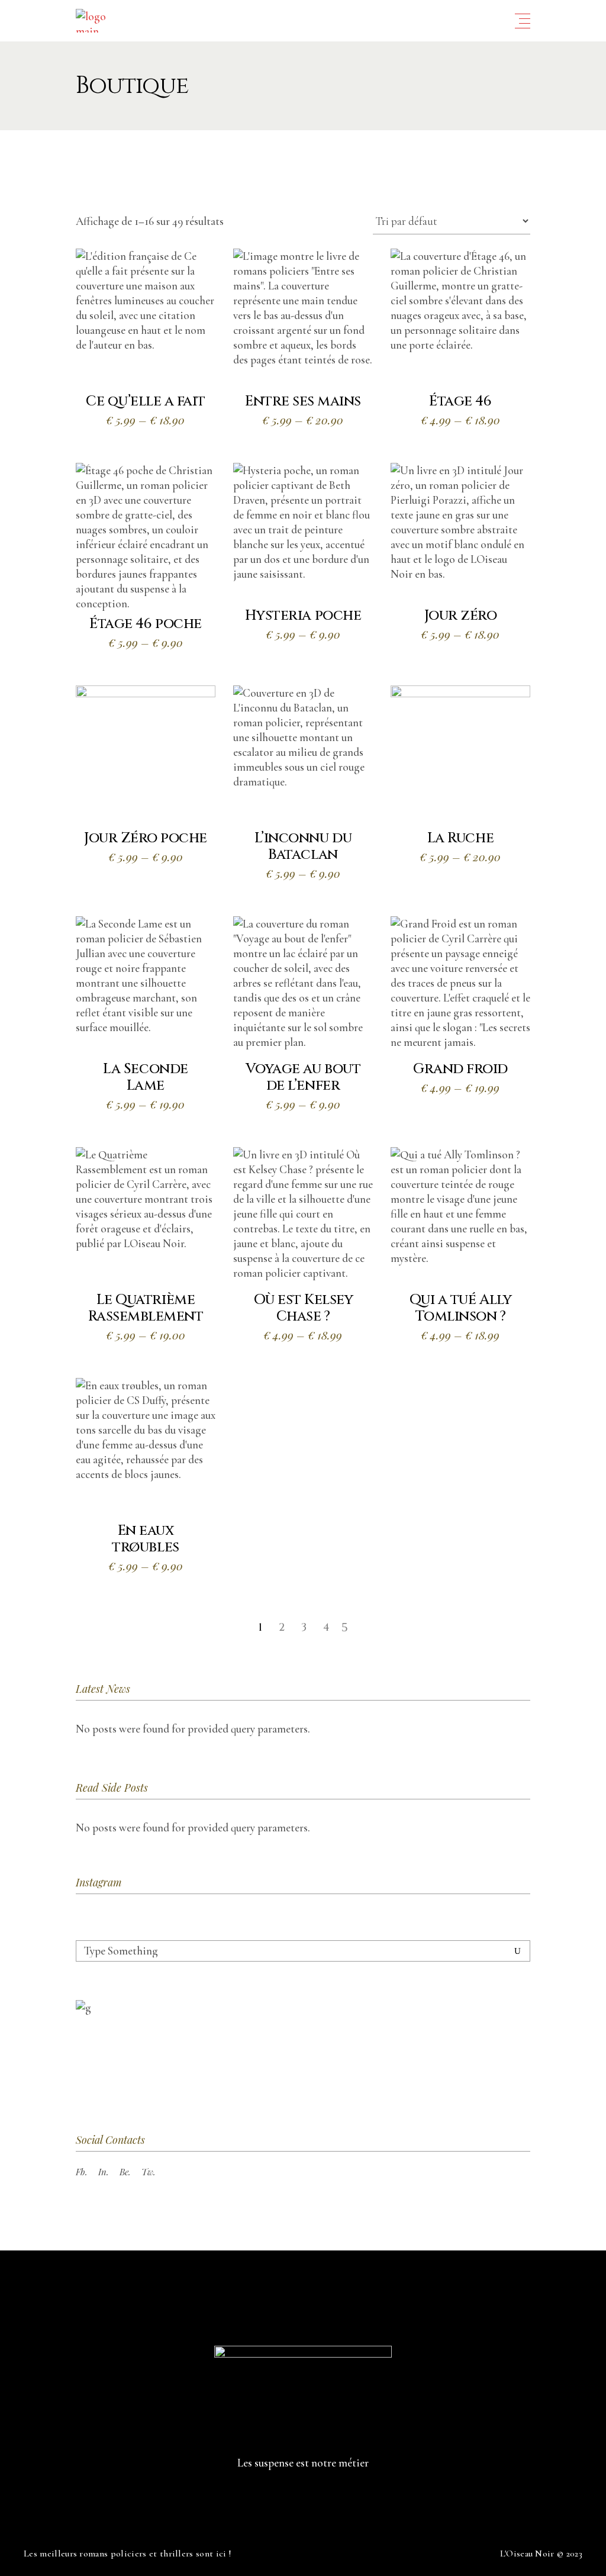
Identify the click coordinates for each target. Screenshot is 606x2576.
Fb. (82, 2172)
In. (104, 2172)
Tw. (149, 2172)
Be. (125, 2172)
